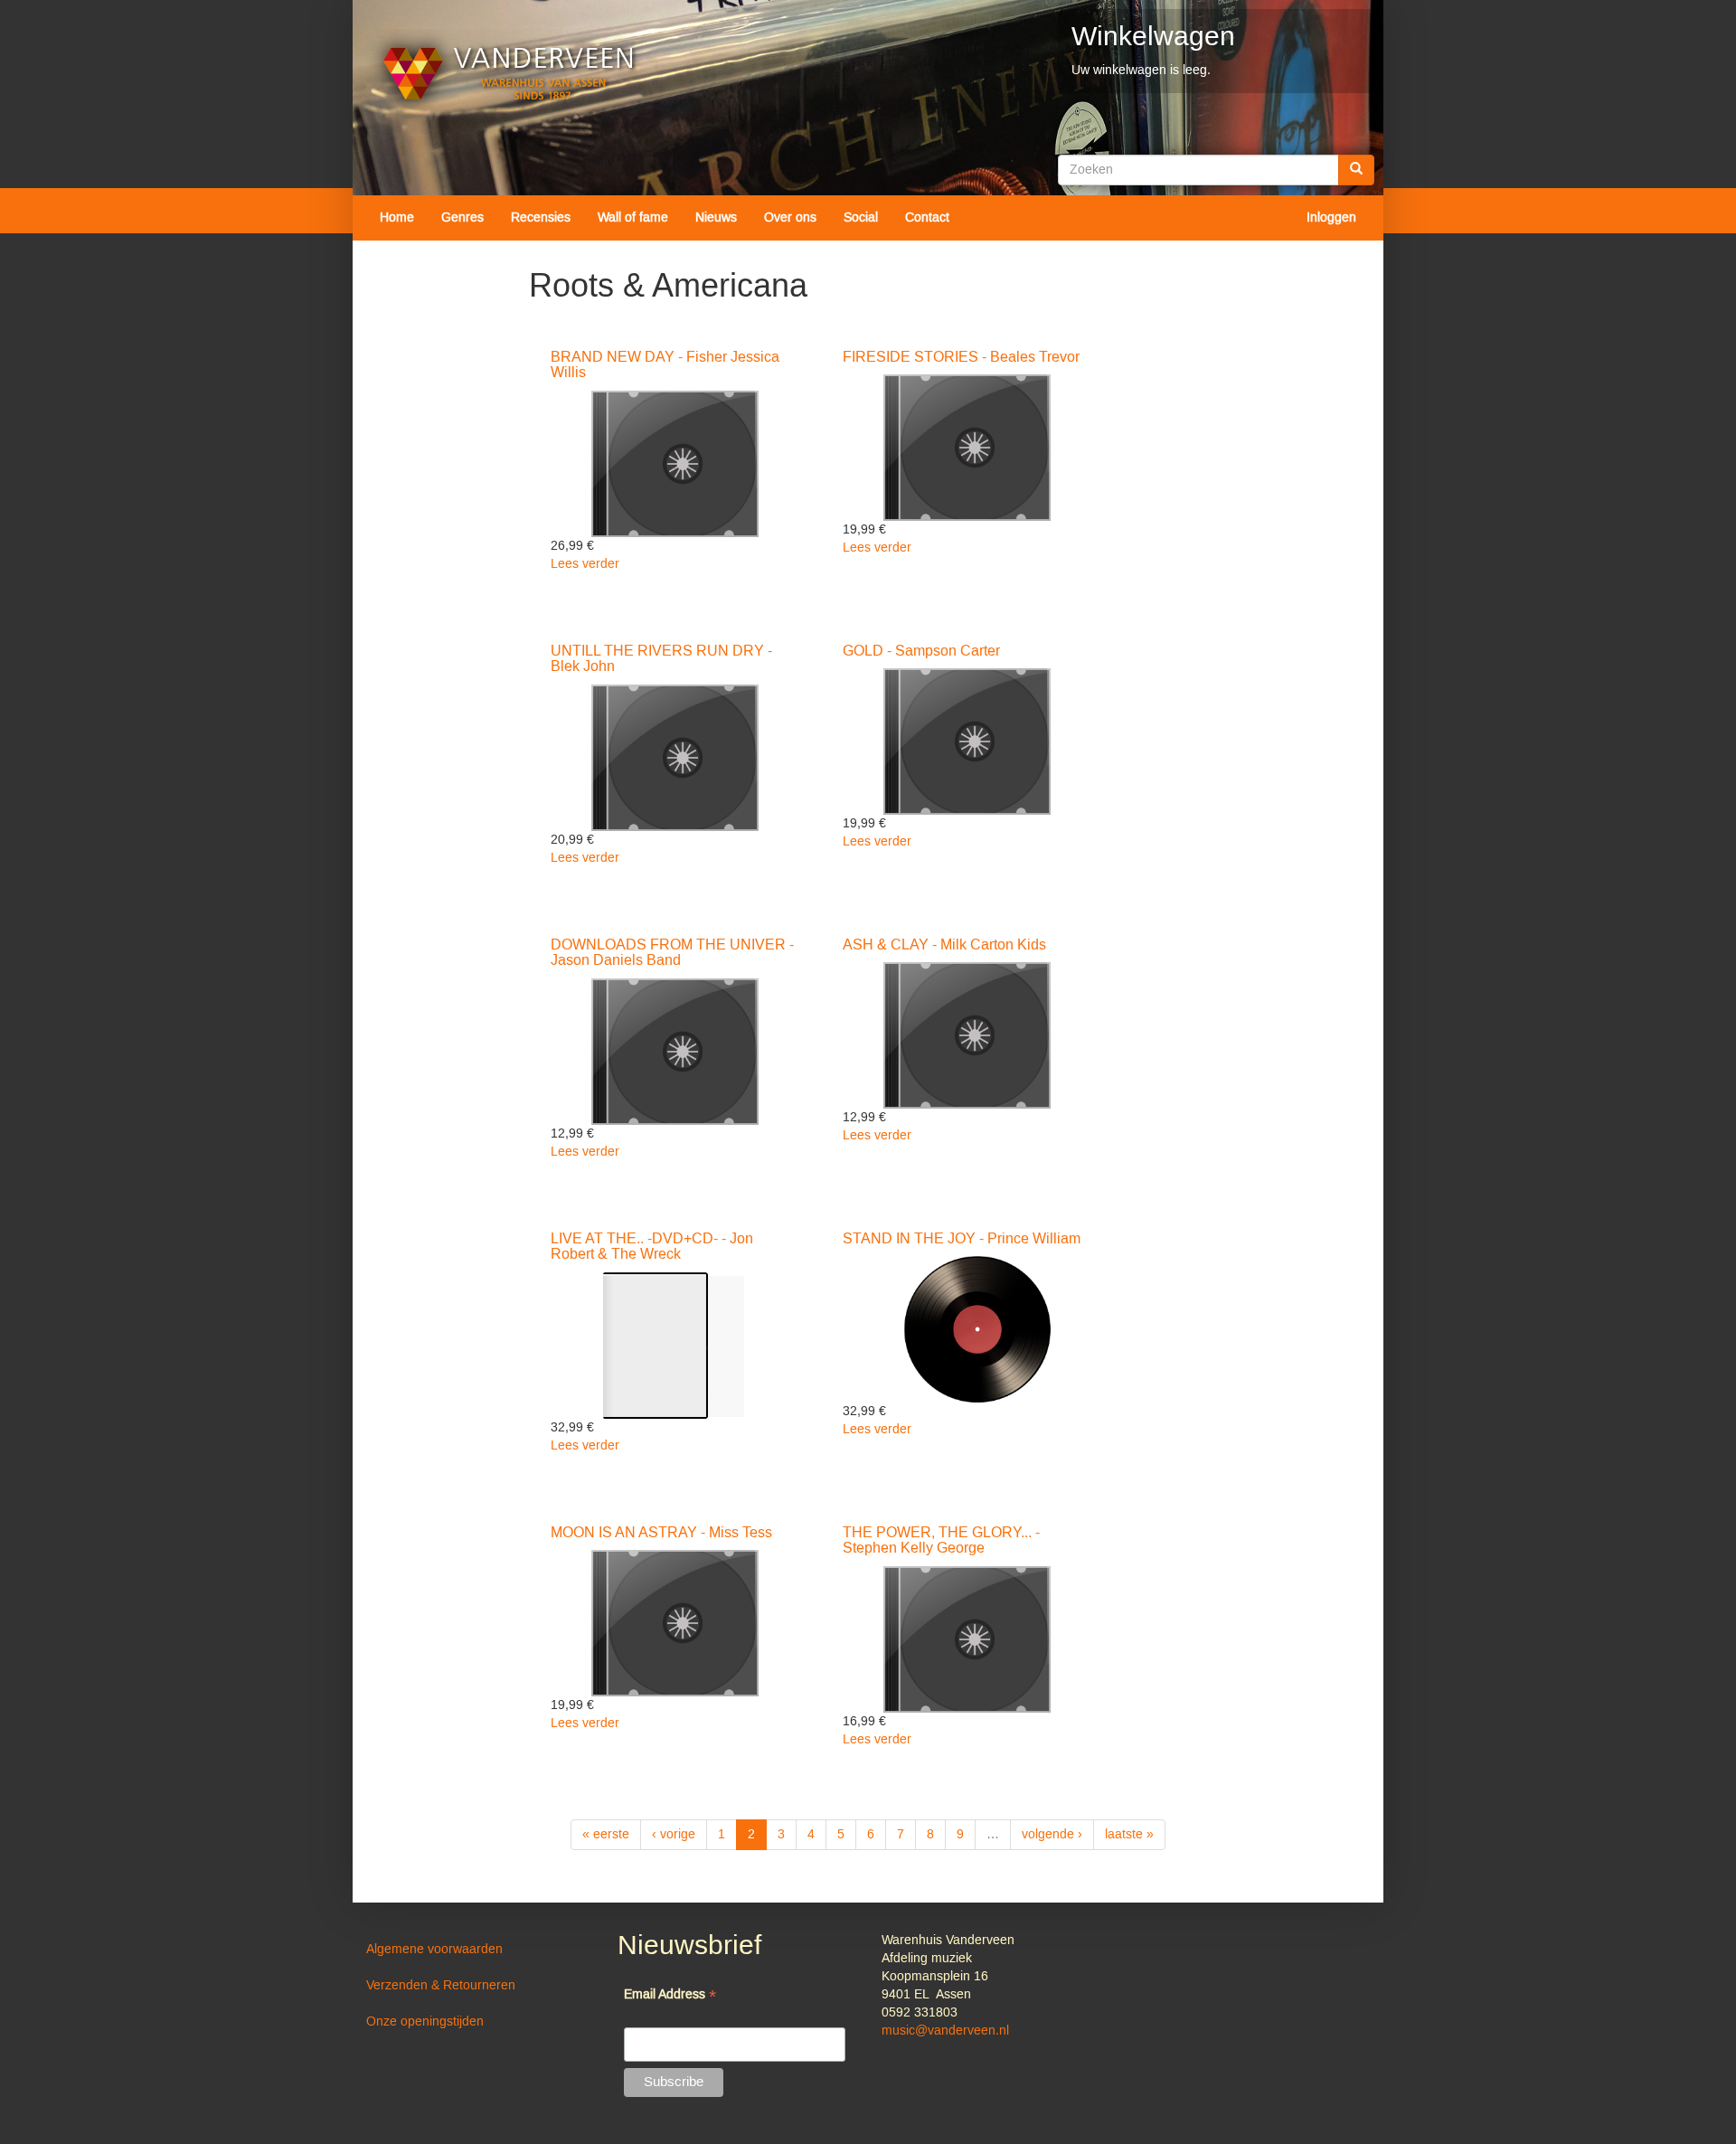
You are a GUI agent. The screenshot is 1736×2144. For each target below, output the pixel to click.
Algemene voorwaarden (434, 1950)
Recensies (541, 218)
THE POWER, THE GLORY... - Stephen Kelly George (941, 1541)
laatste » (1129, 1835)
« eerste (606, 1835)
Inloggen (1331, 218)
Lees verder (585, 564)
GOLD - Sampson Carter (921, 651)
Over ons (790, 218)
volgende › (1052, 1835)
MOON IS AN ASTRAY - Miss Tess (661, 1533)
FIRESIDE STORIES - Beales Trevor (961, 357)
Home (397, 218)
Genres (462, 218)
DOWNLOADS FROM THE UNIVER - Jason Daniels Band (672, 953)
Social (861, 218)
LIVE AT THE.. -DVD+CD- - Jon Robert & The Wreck (652, 1247)
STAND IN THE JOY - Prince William (962, 1239)
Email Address (670, 1996)
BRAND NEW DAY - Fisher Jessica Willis (665, 365)
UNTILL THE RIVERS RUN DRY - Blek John (661, 659)
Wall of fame (633, 218)
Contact (927, 218)
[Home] (509, 74)
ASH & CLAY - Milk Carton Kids (944, 945)
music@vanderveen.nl (945, 2031)
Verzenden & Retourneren (441, 1986)
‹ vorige (674, 1835)
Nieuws (716, 218)
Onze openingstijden (425, 2022)
